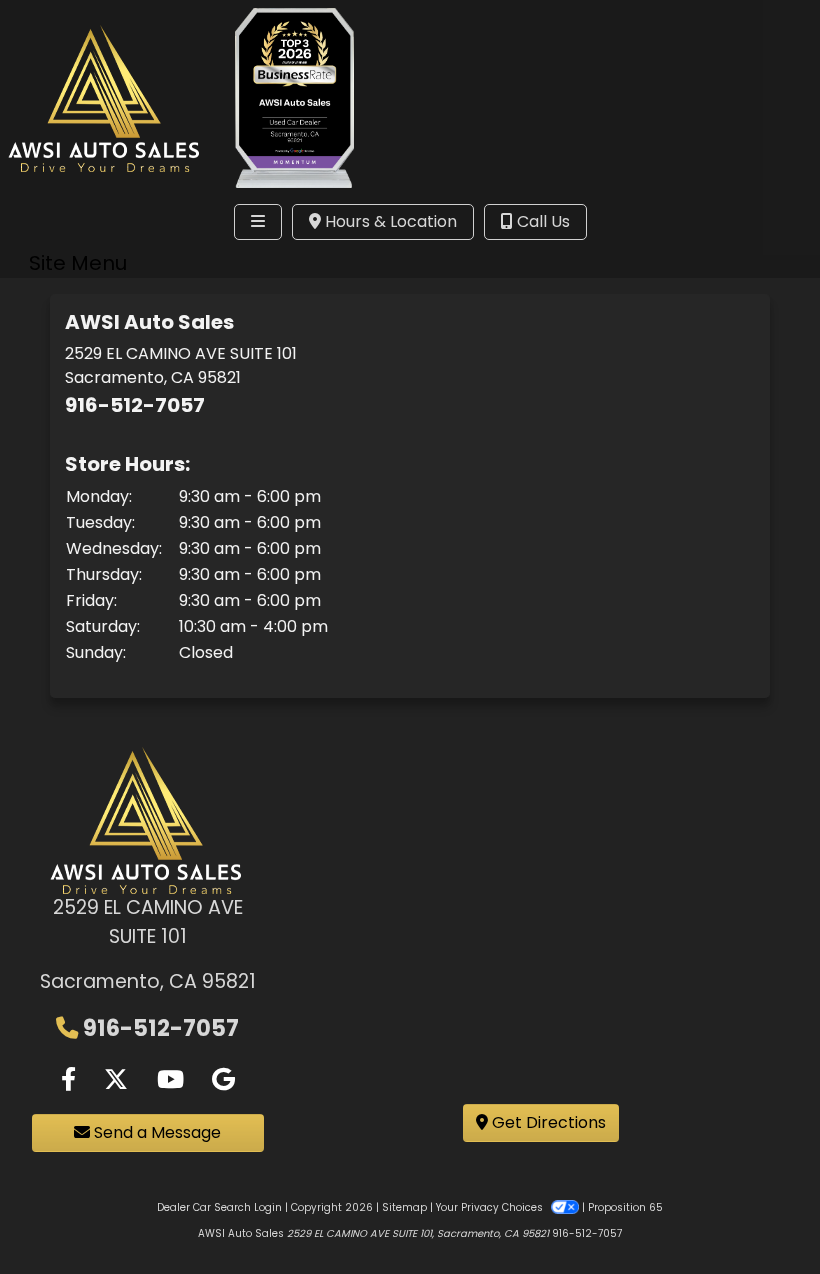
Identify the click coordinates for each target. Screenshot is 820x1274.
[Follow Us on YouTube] (170, 1080)
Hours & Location (389, 221)
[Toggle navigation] (258, 222)
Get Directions (547, 1122)
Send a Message (155, 1132)
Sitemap (404, 1207)
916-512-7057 (135, 405)
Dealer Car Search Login (219, 1207)
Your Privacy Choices (491, 1207)
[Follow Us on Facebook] (68, 1080)
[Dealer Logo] (105, 98)
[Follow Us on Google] (223, 1080)
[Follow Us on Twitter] (116, 1080)
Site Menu (78, 263)
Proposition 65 (625, 1207)
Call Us (541, 221)
